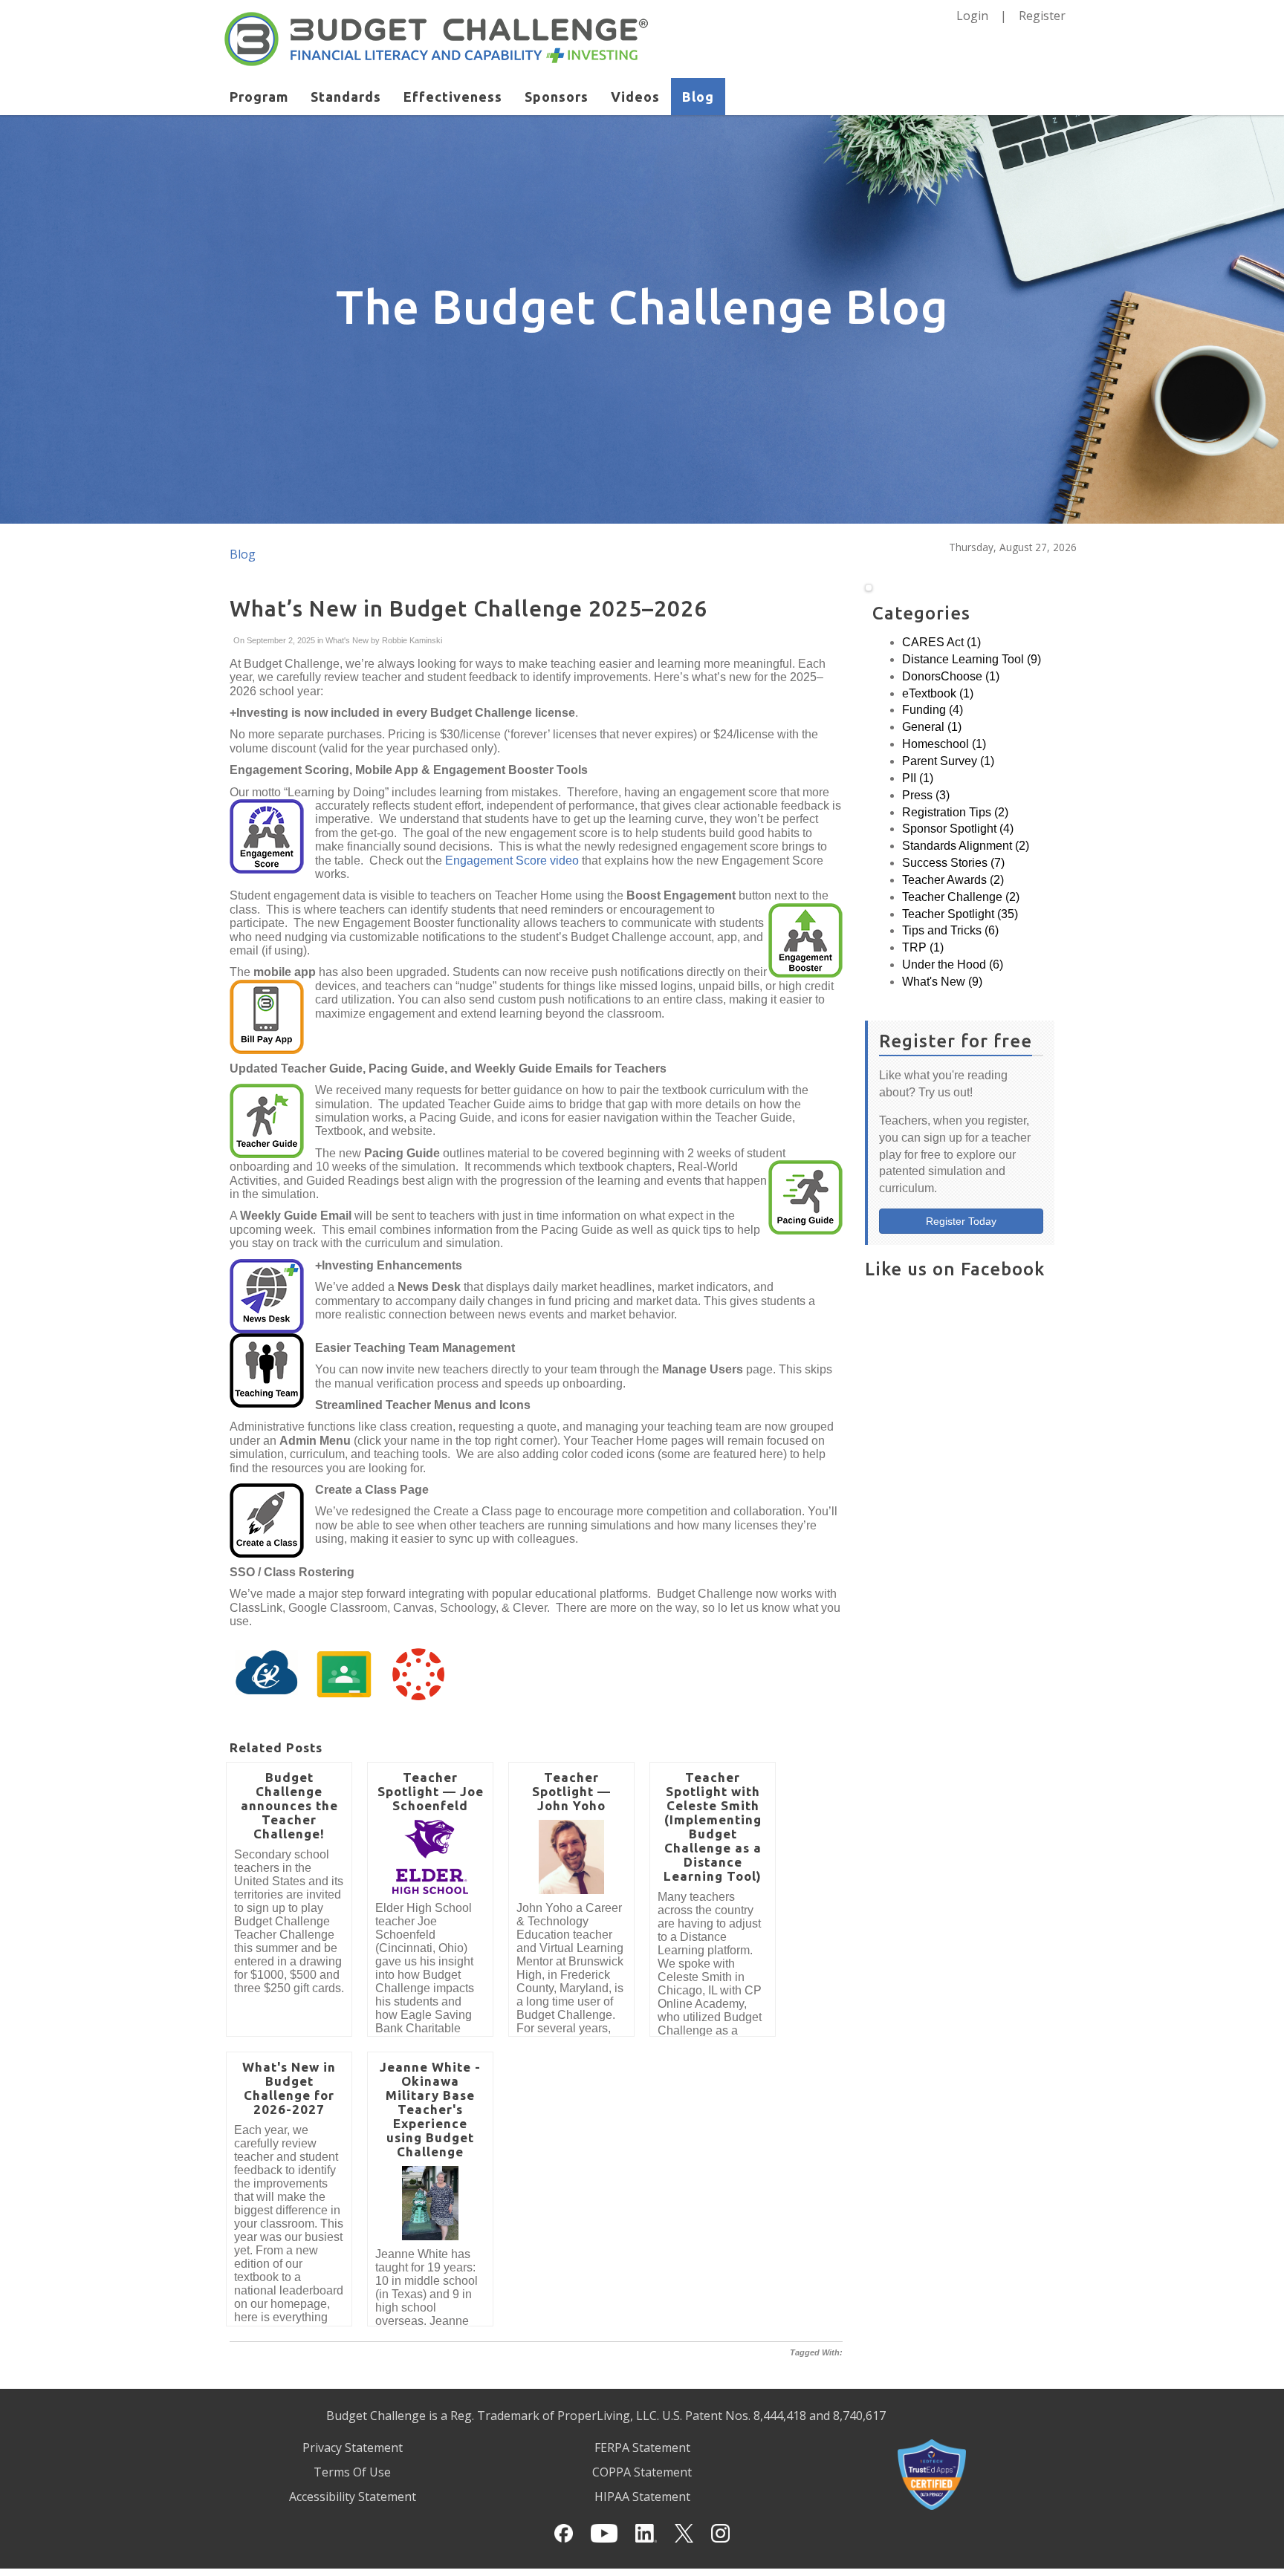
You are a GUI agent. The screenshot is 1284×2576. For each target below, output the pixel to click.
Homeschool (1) (944, 744)
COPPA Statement (642, 2472)
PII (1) (918, 778)
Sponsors (557, 97)
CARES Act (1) (941, 642)
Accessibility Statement (353, 2497)
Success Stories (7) (953, 863)
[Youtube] (604, 2533)
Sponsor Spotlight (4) (958, 829)
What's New (347, 640)
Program (259, 97)
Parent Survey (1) (948, 761)
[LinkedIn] (646, 2533)
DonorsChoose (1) (951, 676)
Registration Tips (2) (955, 812)
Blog (698, 97)
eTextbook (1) (938, 693)
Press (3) (926, 795)
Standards (346, 97)
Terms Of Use (352, 2472)
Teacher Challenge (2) (961, 897)
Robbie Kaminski (411, 640)
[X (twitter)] (684, 2533)
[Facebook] (564, 2533)
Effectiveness (453, 97)
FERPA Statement (642, 2447)
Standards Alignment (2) (966, 846)
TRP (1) (923, 947)
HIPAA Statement (642, 2497)
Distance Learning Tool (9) (972, 659)
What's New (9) (942, 982)
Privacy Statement (353, 2447)
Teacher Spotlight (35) (960, 914)
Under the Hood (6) (953, 965)
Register (1042, 16)
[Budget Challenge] (437, 38)
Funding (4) (933, 710)
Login (972, 16)
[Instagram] (720, 2533)
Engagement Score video (512, 861)
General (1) (932, 727)
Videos (635, 97)
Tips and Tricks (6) (950, 930)
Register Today (961, 1221)
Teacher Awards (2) (953, 880)
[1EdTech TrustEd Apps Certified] (932, 2473)
